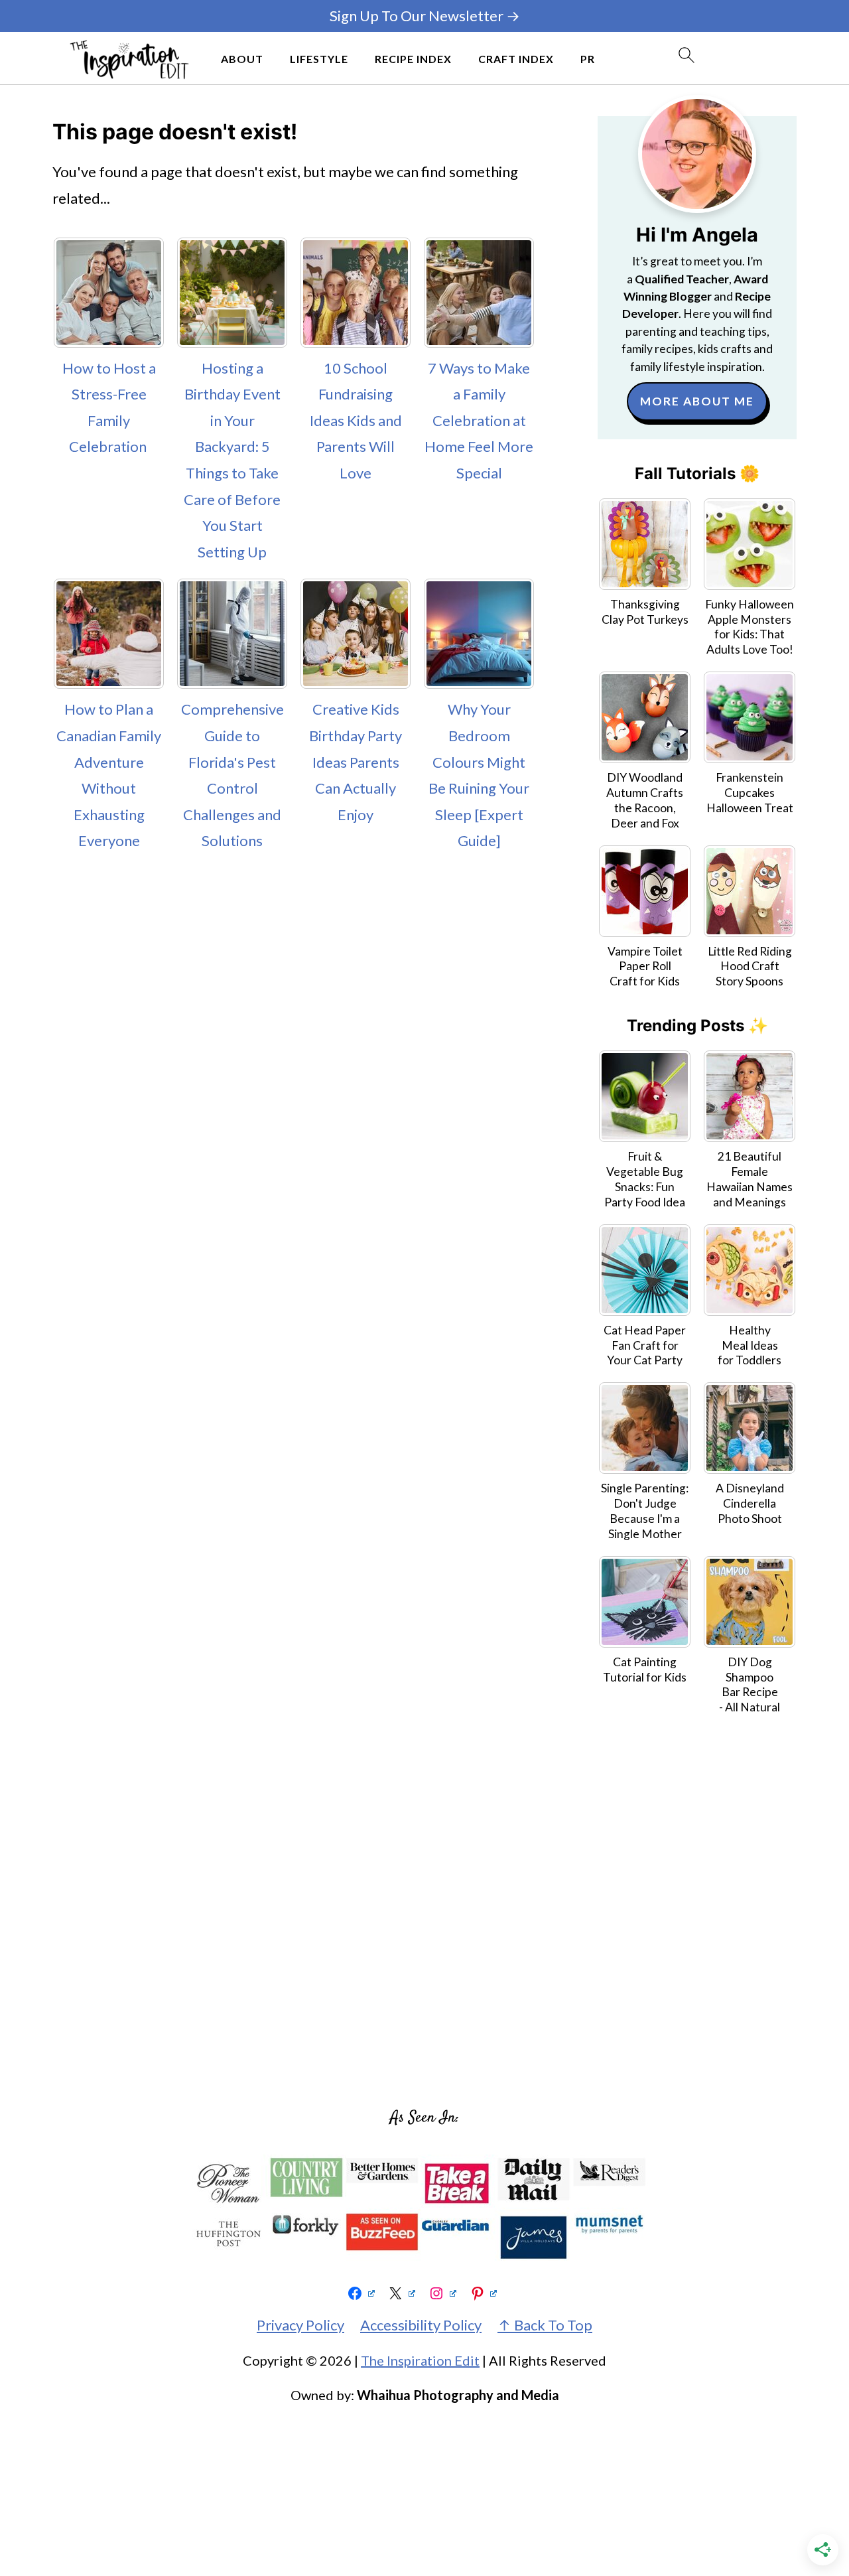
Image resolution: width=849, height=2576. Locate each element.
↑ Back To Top (545, 2325)
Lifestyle (319, 59)
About (242, 59)
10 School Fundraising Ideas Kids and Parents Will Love (356, 420)
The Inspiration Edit (420, 2360)
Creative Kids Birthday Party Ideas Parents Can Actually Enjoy (356, 761)
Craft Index (516, 59)
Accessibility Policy (421, 2325)
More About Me (697, 401)
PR (588, 59)
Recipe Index (413, 59)
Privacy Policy (300, 2325)
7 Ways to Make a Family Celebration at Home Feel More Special (479, 420)
